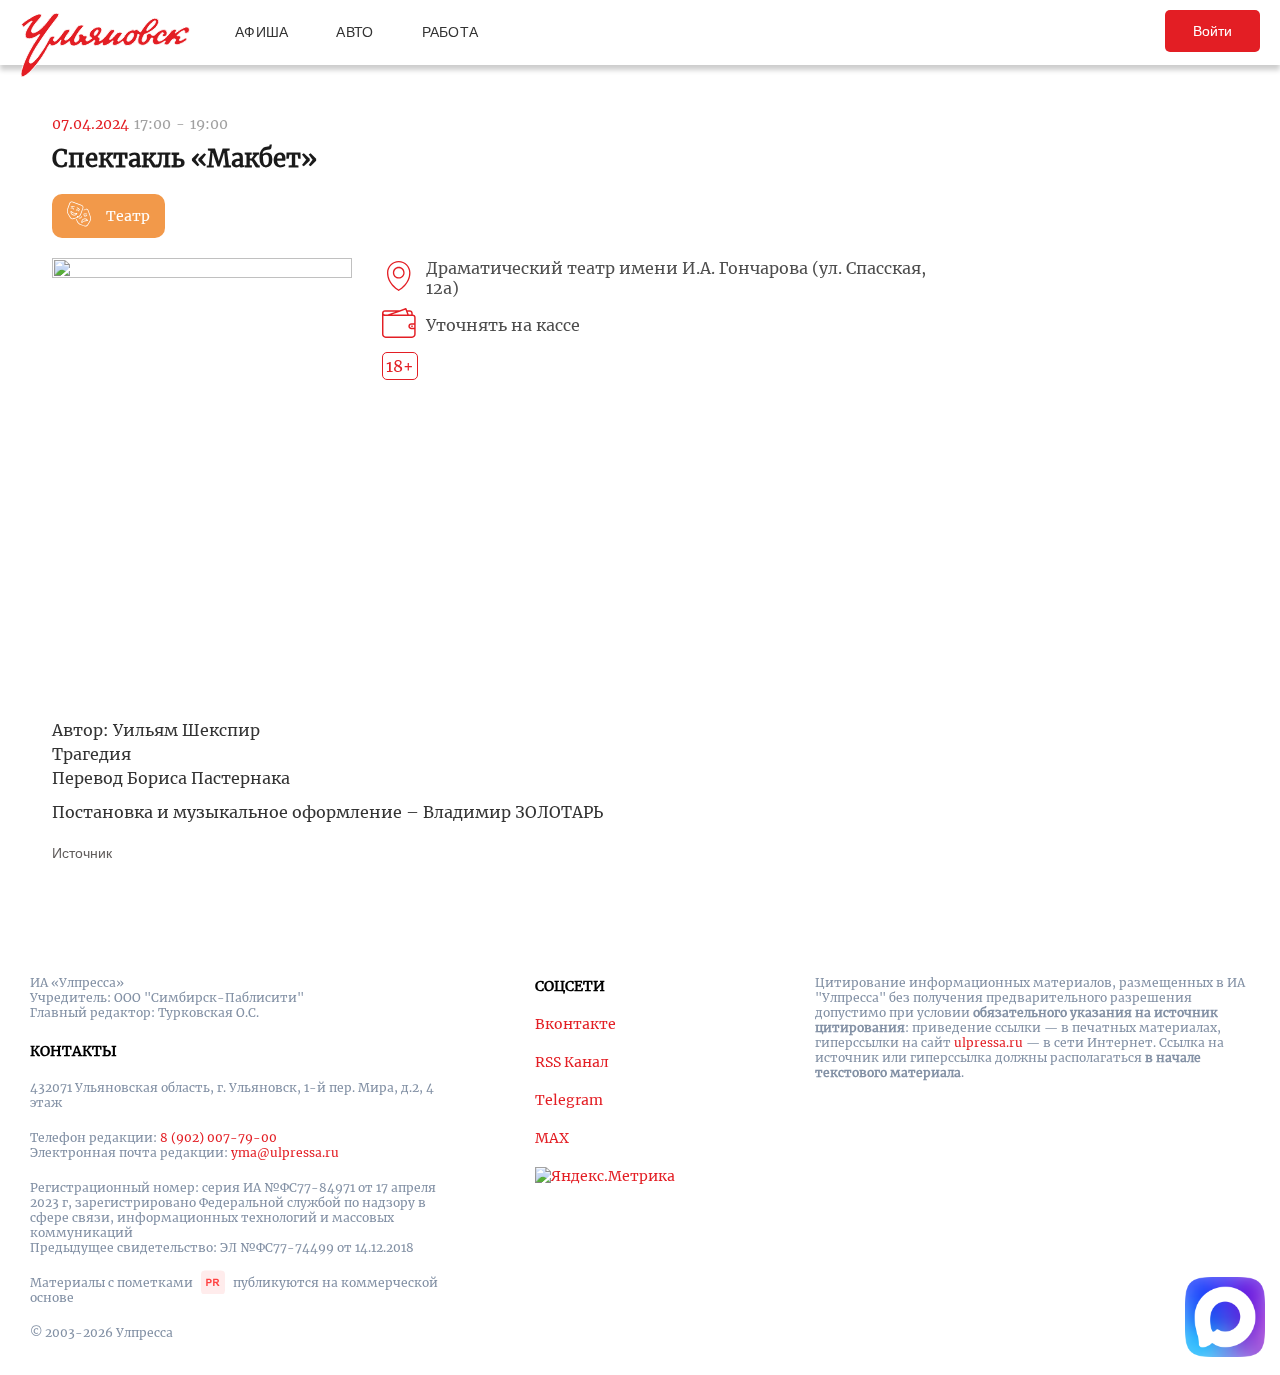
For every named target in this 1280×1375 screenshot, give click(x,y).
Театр (128, 216)
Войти (1212, 31)
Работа (450, 32)
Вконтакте (575, 1024)
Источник (82, 853)
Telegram (569, 1100)
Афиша (261, 32)
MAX (552, 1138)
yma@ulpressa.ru (285, 1152)
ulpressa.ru (988, 1042)
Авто (354, 32)
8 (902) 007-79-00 (218, 1137)
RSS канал (572, 1062)
